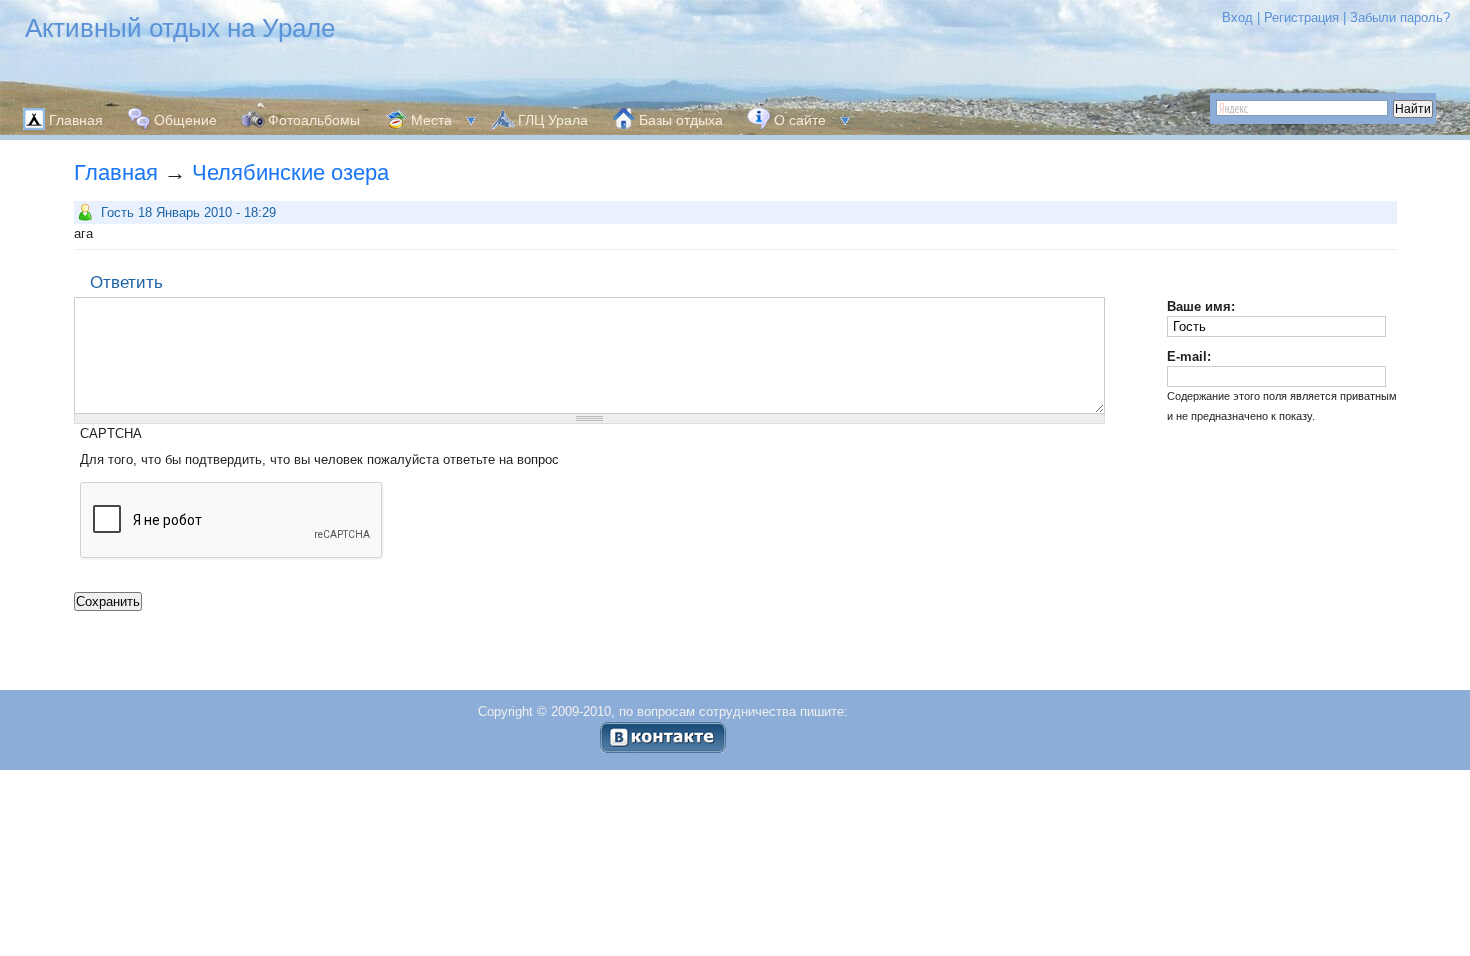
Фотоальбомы (314, 120)
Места (431, 120)
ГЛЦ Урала (553, 120)
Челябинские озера (290, 172)
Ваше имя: (1201, 306)
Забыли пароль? (1400, 17)
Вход (1237, 17)
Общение (185, 120)
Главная (76, 120)
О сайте (800, 120)
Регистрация (1301, 17)
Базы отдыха (681, 120)
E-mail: (1189, 356)
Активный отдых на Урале (180, 28)
